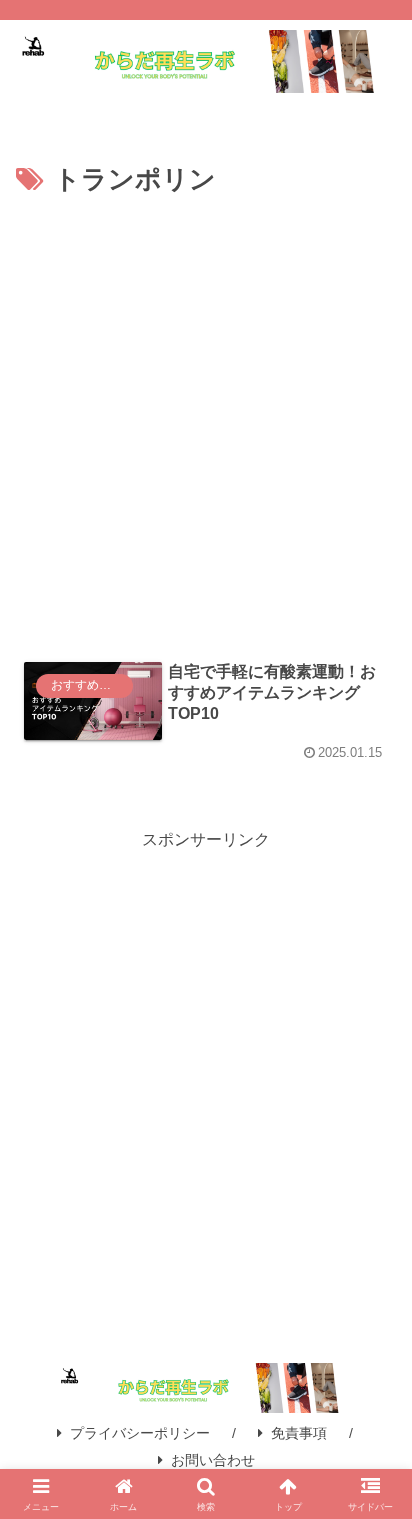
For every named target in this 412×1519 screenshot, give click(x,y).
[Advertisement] (206, 419)
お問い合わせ (213, 1460)
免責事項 (299, 1433)
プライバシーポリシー (140, 1433)
